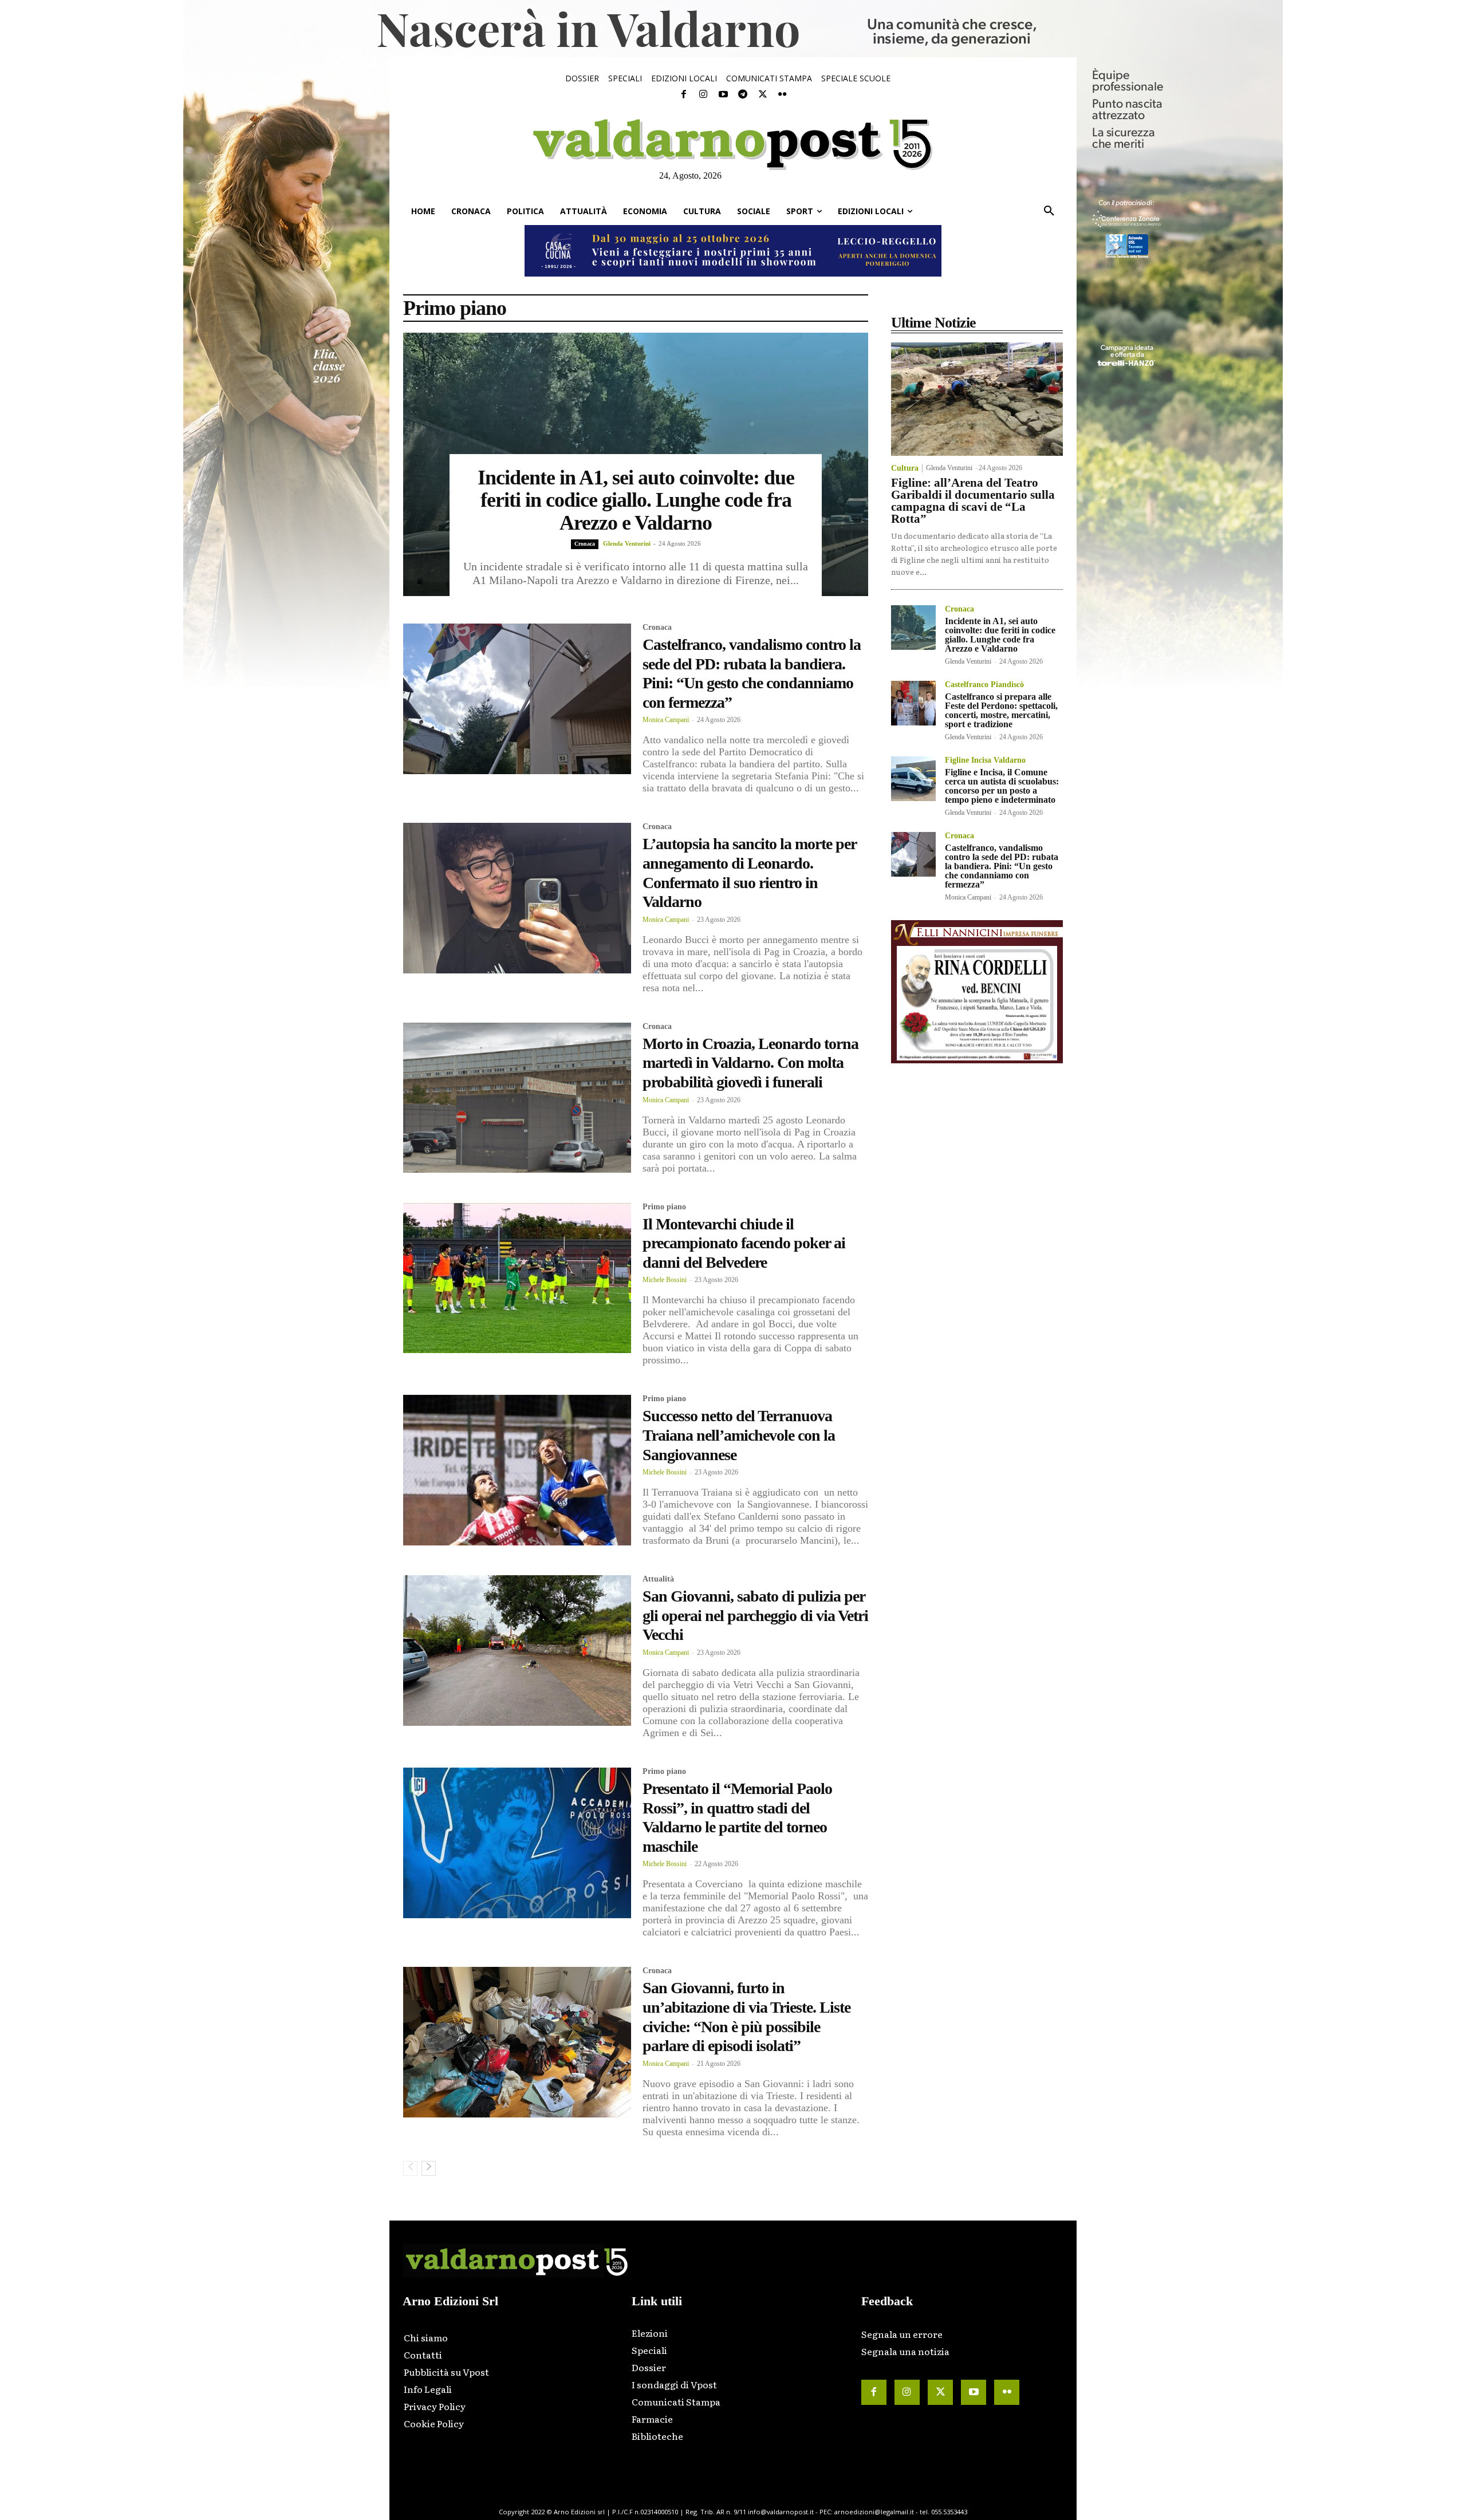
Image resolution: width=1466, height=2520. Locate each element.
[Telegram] (743, 94)
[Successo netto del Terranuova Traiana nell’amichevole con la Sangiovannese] (517, 1470)
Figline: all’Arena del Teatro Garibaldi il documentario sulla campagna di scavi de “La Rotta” (973, 501)
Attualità (658, 1579)
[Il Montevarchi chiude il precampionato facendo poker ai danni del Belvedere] (517, 1278)
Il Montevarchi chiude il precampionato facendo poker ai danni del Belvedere (744, 1243)
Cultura (905, 468)
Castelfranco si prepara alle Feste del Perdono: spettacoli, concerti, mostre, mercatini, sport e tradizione (1001, 710)
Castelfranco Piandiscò (984, 685)
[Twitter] (762, 94)
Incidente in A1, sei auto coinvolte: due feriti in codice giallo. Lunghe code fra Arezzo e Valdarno (636, 500)
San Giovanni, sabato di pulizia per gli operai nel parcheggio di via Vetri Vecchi (755, 1615)
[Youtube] (723, 94)
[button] (1049, 211)
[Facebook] (684, 94)
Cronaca (585, 544)
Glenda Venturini (627, 543)
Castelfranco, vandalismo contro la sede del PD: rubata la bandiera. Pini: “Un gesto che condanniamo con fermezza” (1002, 866)
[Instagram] (703, 94)
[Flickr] (782, 94)
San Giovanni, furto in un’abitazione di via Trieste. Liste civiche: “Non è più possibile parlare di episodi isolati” (746, 2017)
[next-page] (429, 2168)
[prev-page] (410, 2168)
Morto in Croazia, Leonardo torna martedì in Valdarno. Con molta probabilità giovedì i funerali (750, 1063)
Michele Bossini (665, 1280)
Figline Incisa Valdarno (985, 760)
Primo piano (664, 1207)
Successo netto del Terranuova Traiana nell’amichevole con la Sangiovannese (739, 1435)
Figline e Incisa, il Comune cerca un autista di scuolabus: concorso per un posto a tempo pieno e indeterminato (1002, 786)
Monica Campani (666, 720)
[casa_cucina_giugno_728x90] (733, 251)
